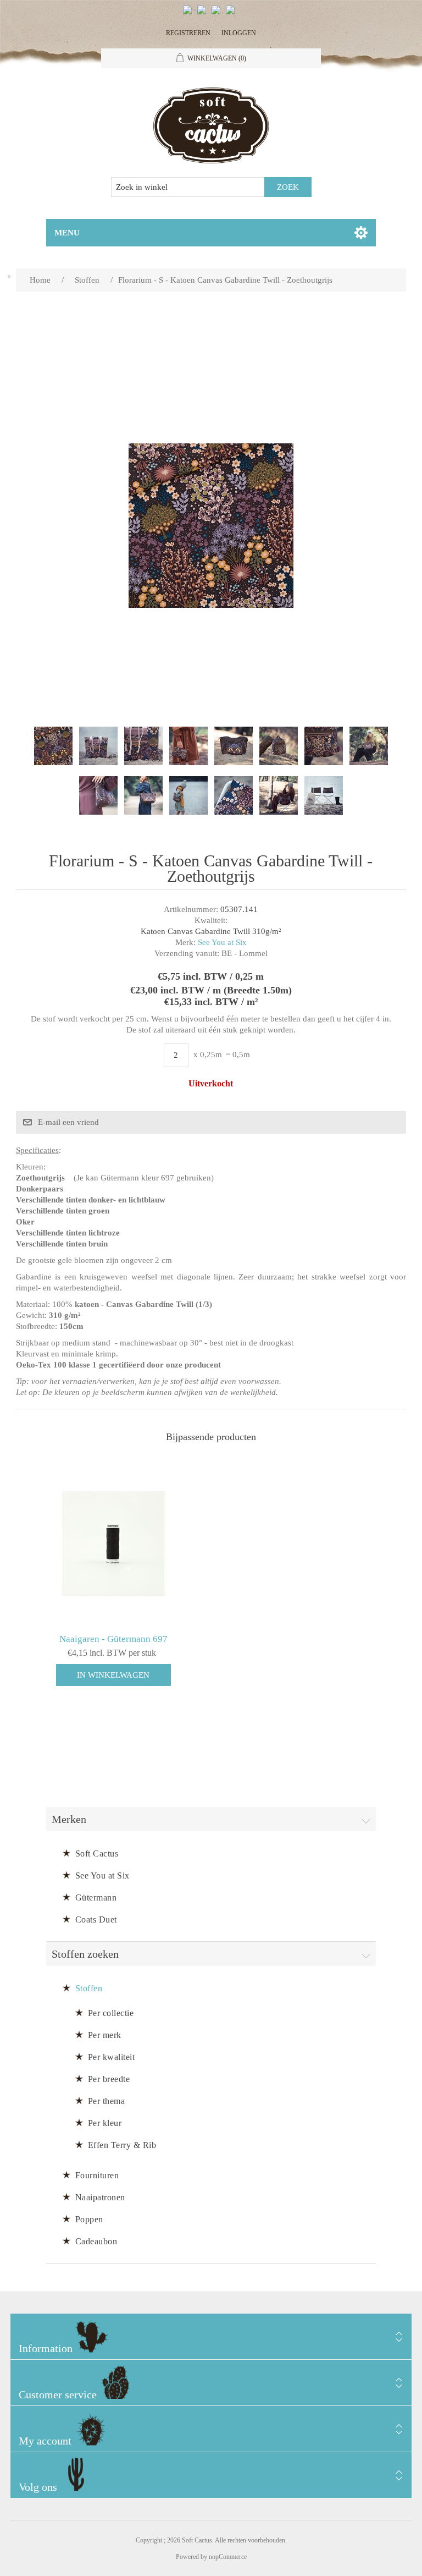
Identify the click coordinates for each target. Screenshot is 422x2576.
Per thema (107, 2101)
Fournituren (97, 2175)
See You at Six (222, 942)
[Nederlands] (204, 14)
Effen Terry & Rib (122, 2145)
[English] (190, 14)
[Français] (218, 14)
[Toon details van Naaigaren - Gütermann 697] (113, 1544)
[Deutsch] (232, 14)
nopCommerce (228, 2557)
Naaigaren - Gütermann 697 (113, 1639)
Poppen (89, 2219)
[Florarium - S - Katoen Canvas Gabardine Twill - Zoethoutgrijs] (53, 746)
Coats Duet (96, 1919)
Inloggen (239, 33)
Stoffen (89, 1988)
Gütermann (96, 1897)
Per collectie (111, 2013)
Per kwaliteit (112, 2057)
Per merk (105, 2035)
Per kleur (105, 2123)
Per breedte (109, 2079)
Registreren (188, 33)
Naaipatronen (100, 2197)
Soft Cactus (97, 1853)
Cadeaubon (96, 2241)
